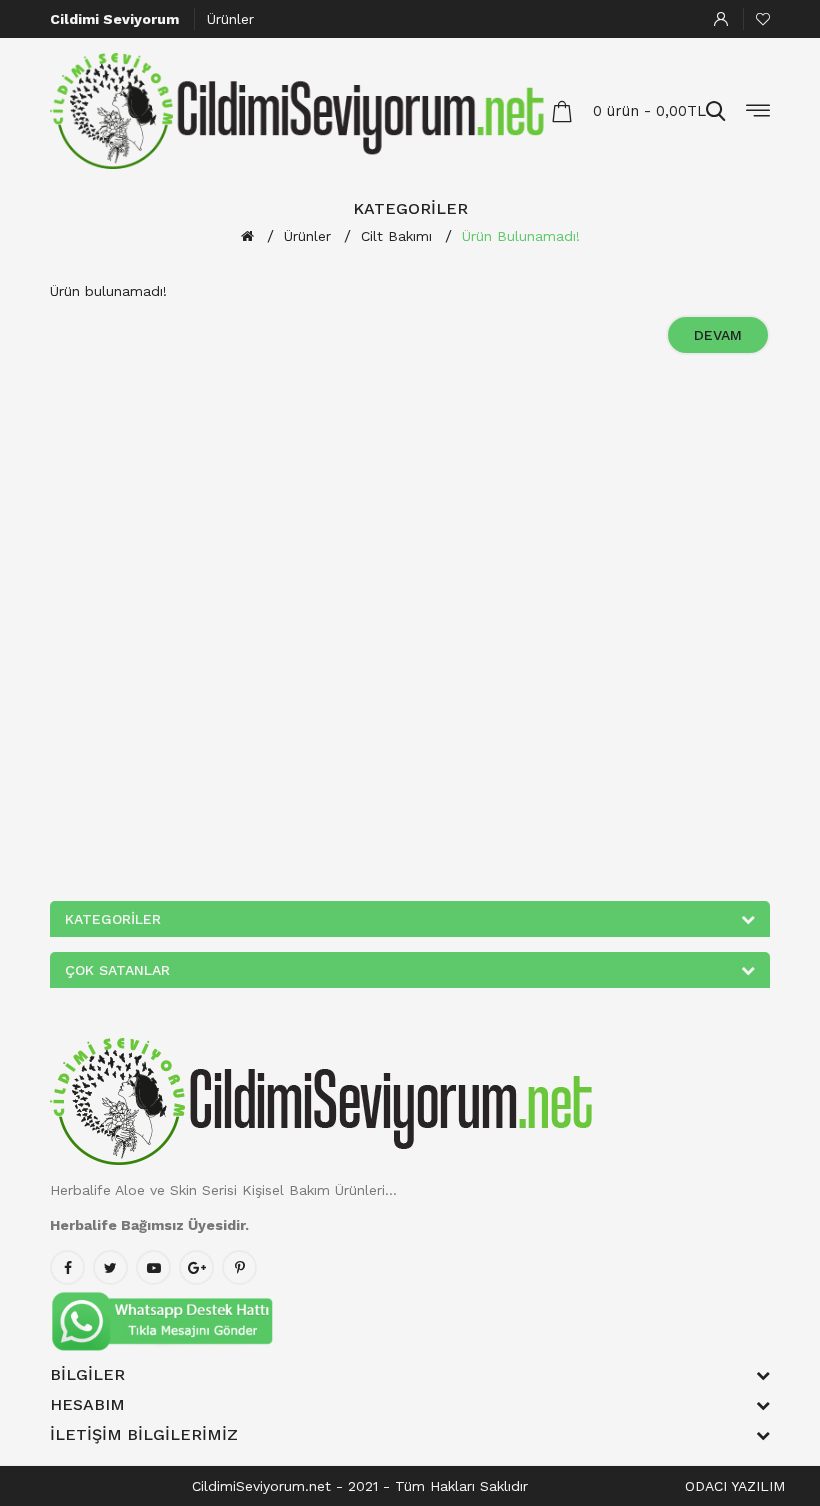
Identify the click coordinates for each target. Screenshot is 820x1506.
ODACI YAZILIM (735, 1486)
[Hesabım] (721, 19)
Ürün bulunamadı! (521, 236)
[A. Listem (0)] (763, 19)
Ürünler (230, 19)
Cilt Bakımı (396, 236)
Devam (718, 335)
